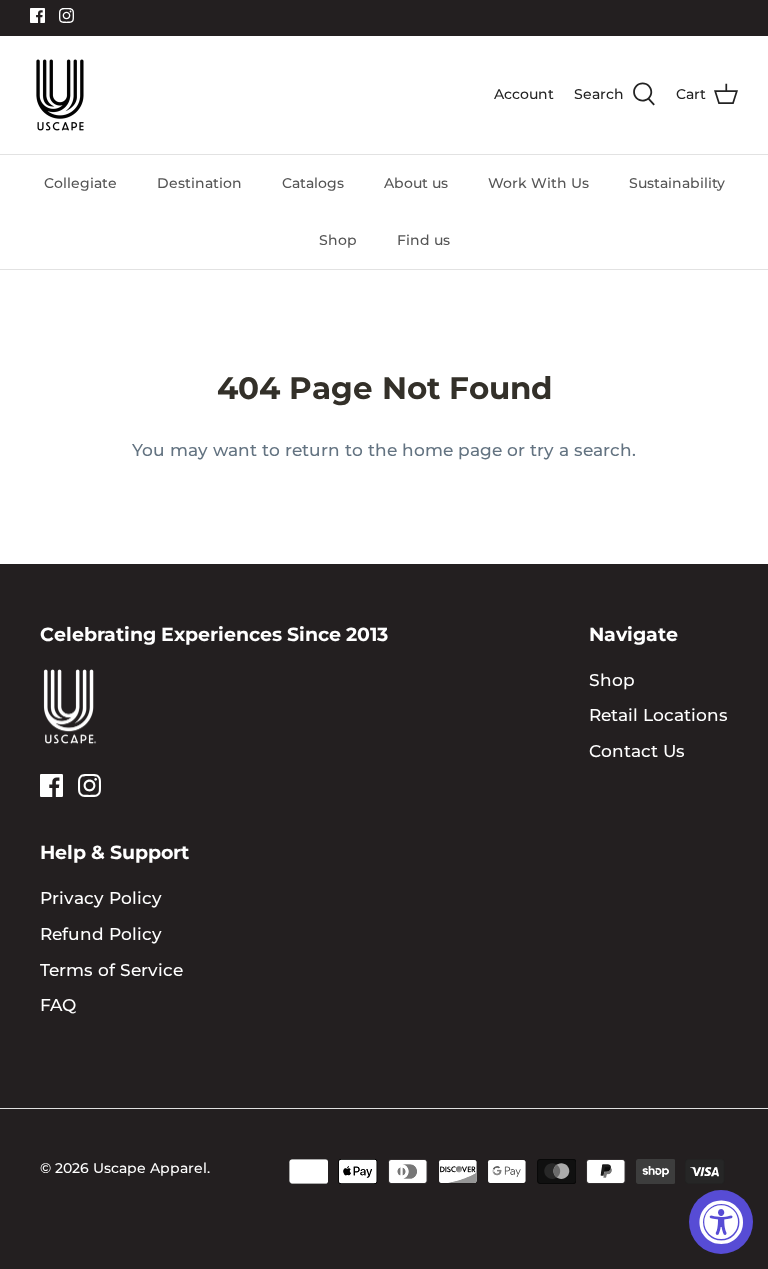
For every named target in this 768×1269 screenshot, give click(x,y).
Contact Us (637, 751)
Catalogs (313, 183)
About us (416, 183)
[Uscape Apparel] (60, 95)
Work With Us (538, 183)
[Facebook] (37, 15)
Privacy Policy (101, 898)
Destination (199, 183)
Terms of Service (111, 970)
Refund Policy (101, 934)
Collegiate (80, 183)
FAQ (58, 1005)
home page (452, 450)
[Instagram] (66, 15)
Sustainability (677, 183)
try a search (581, 450)
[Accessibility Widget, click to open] (721, 1222)
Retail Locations (658, 715)
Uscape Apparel (150, 1168)
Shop (338, 240)
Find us (423, 240)
